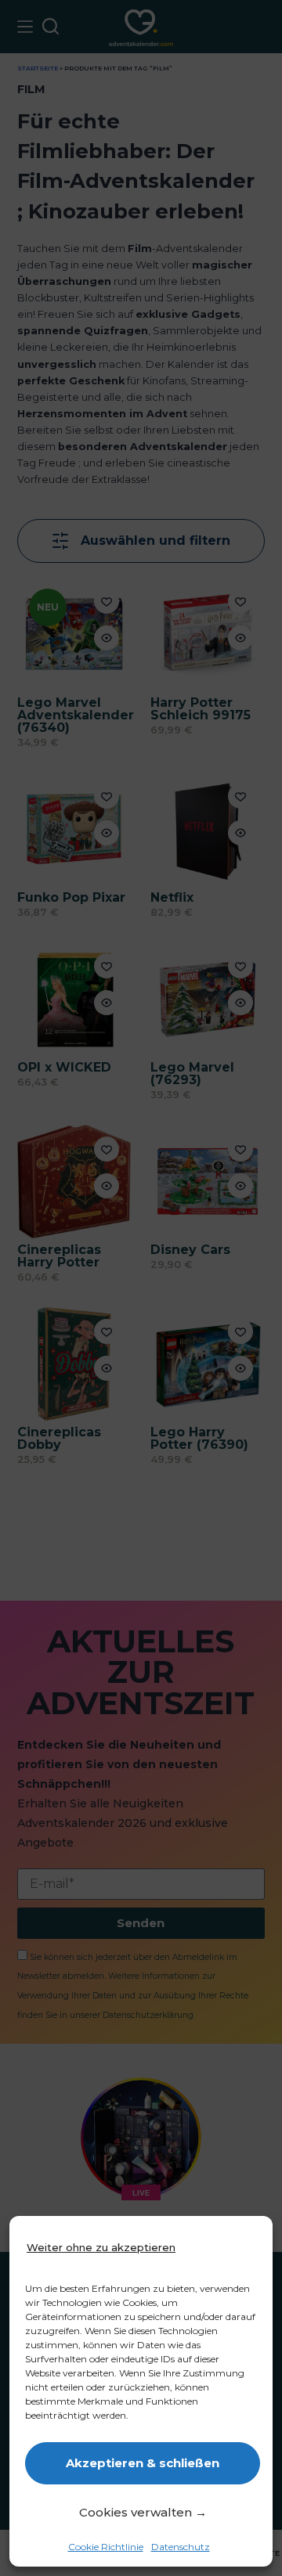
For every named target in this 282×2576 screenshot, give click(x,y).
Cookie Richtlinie (106, 2547)
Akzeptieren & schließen (143, 2463)
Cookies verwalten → (143, 2512)
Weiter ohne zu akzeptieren (101, 2247)
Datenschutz (181, 2547)
